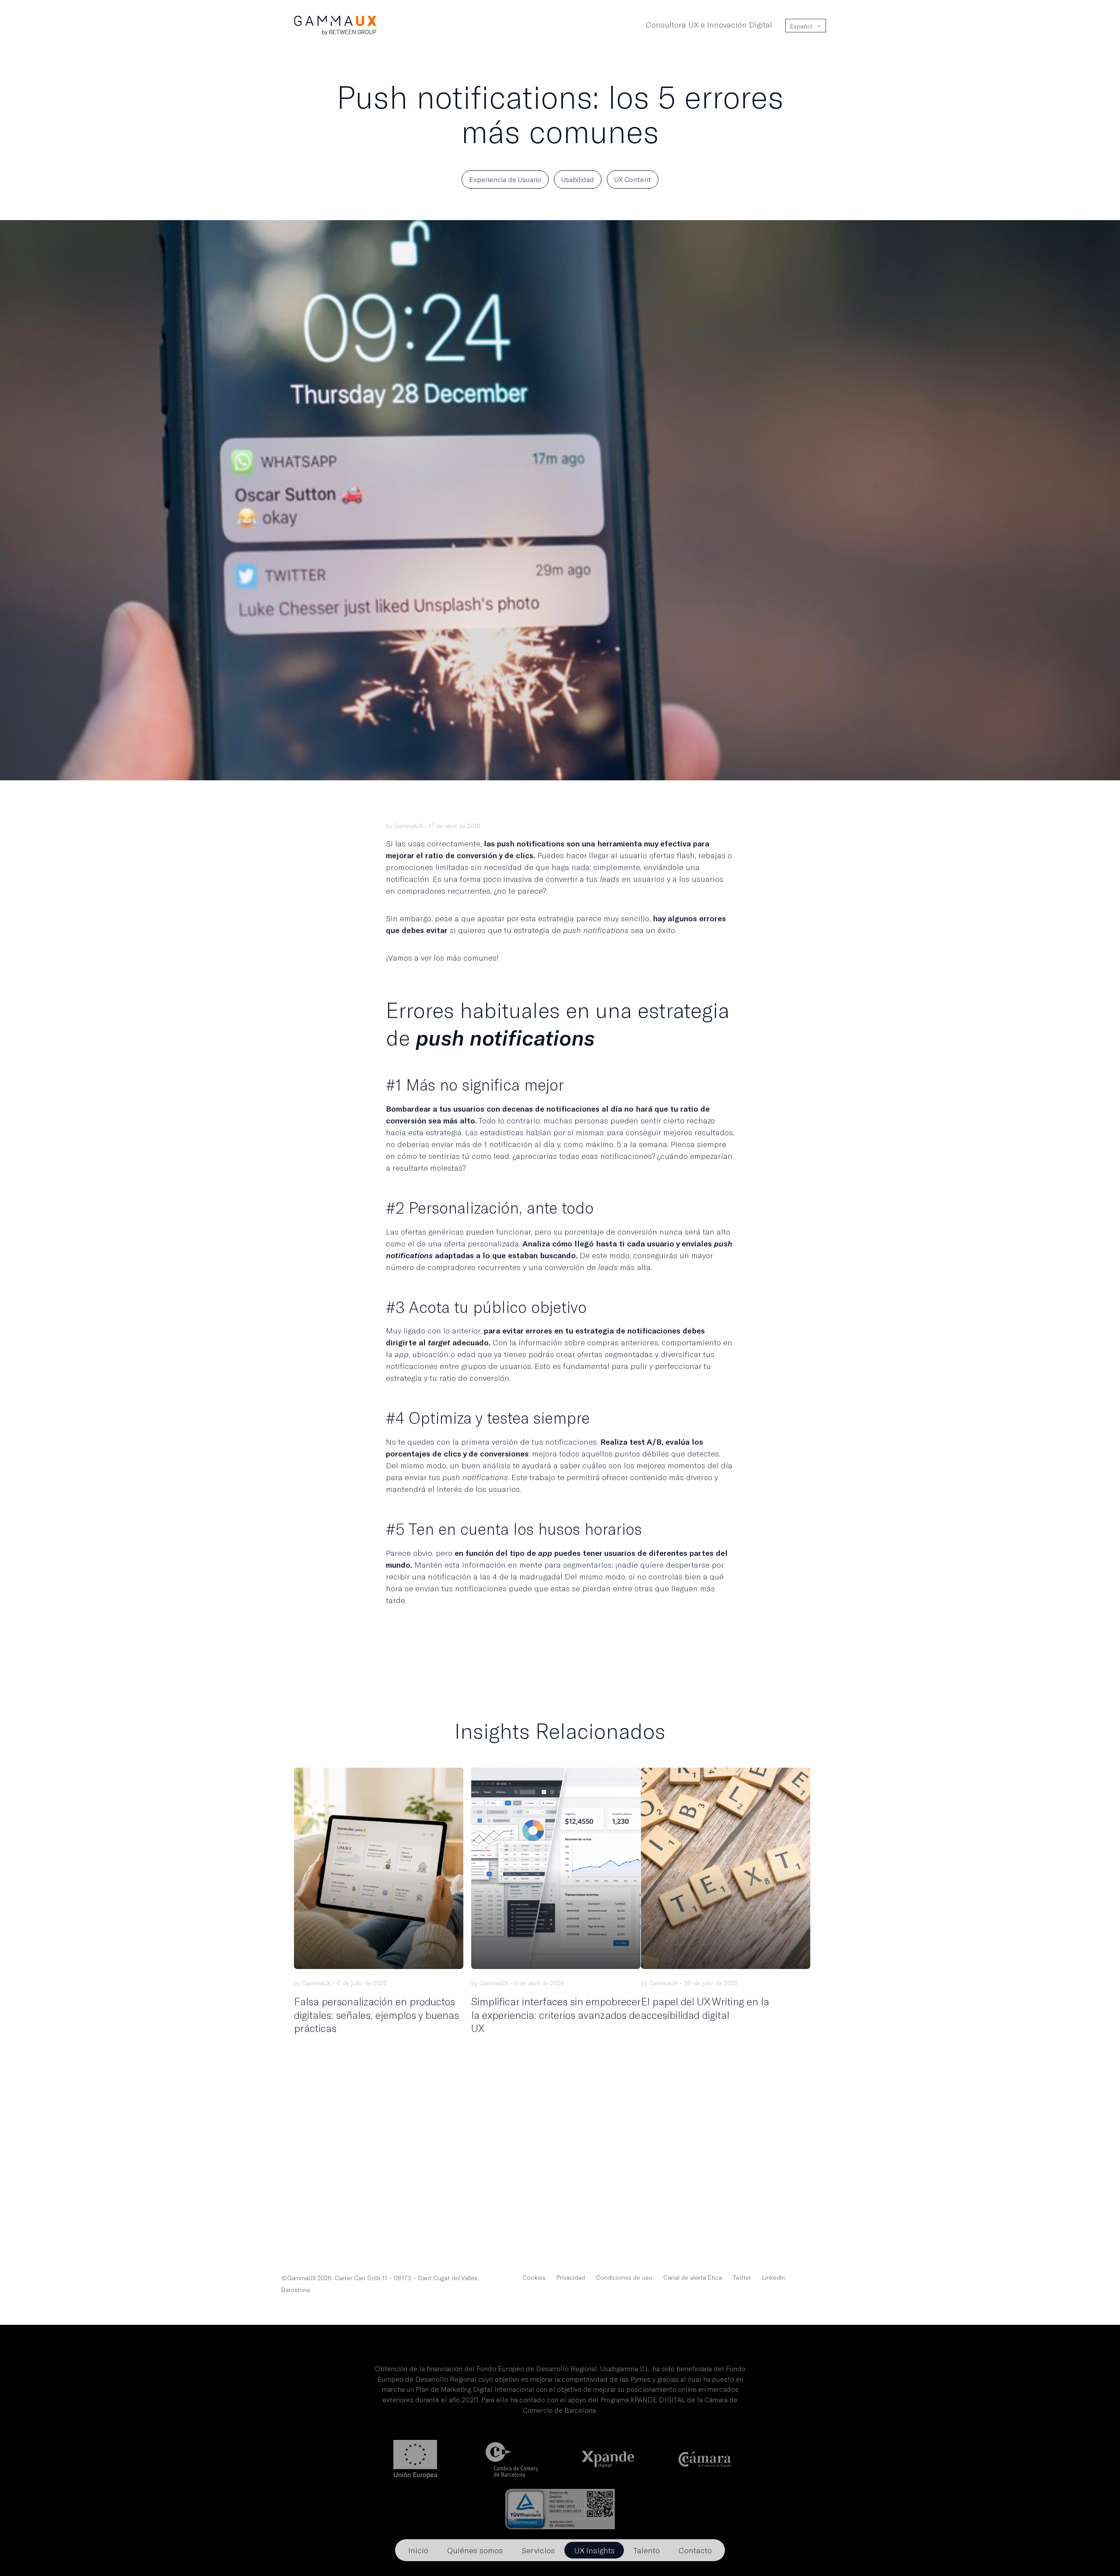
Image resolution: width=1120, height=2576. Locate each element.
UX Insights (594, 2550)
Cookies (534, 2277)
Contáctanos (560, 2199)
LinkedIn (773, 2277)
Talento (647, 2550)
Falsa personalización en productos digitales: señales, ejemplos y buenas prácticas (376, 2014)
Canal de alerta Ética (693, 2277)
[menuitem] (801, 26)
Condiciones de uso (624, 2277)
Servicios (538, 2550)
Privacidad (571, 2277)
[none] (806, 26)
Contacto (695, 2550)
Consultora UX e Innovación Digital (709, 25)
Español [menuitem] (801, 26)
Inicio (418, 2550)
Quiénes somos (475, 2550)
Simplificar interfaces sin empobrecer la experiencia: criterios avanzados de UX (556, 2014)
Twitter (742, 2277)
